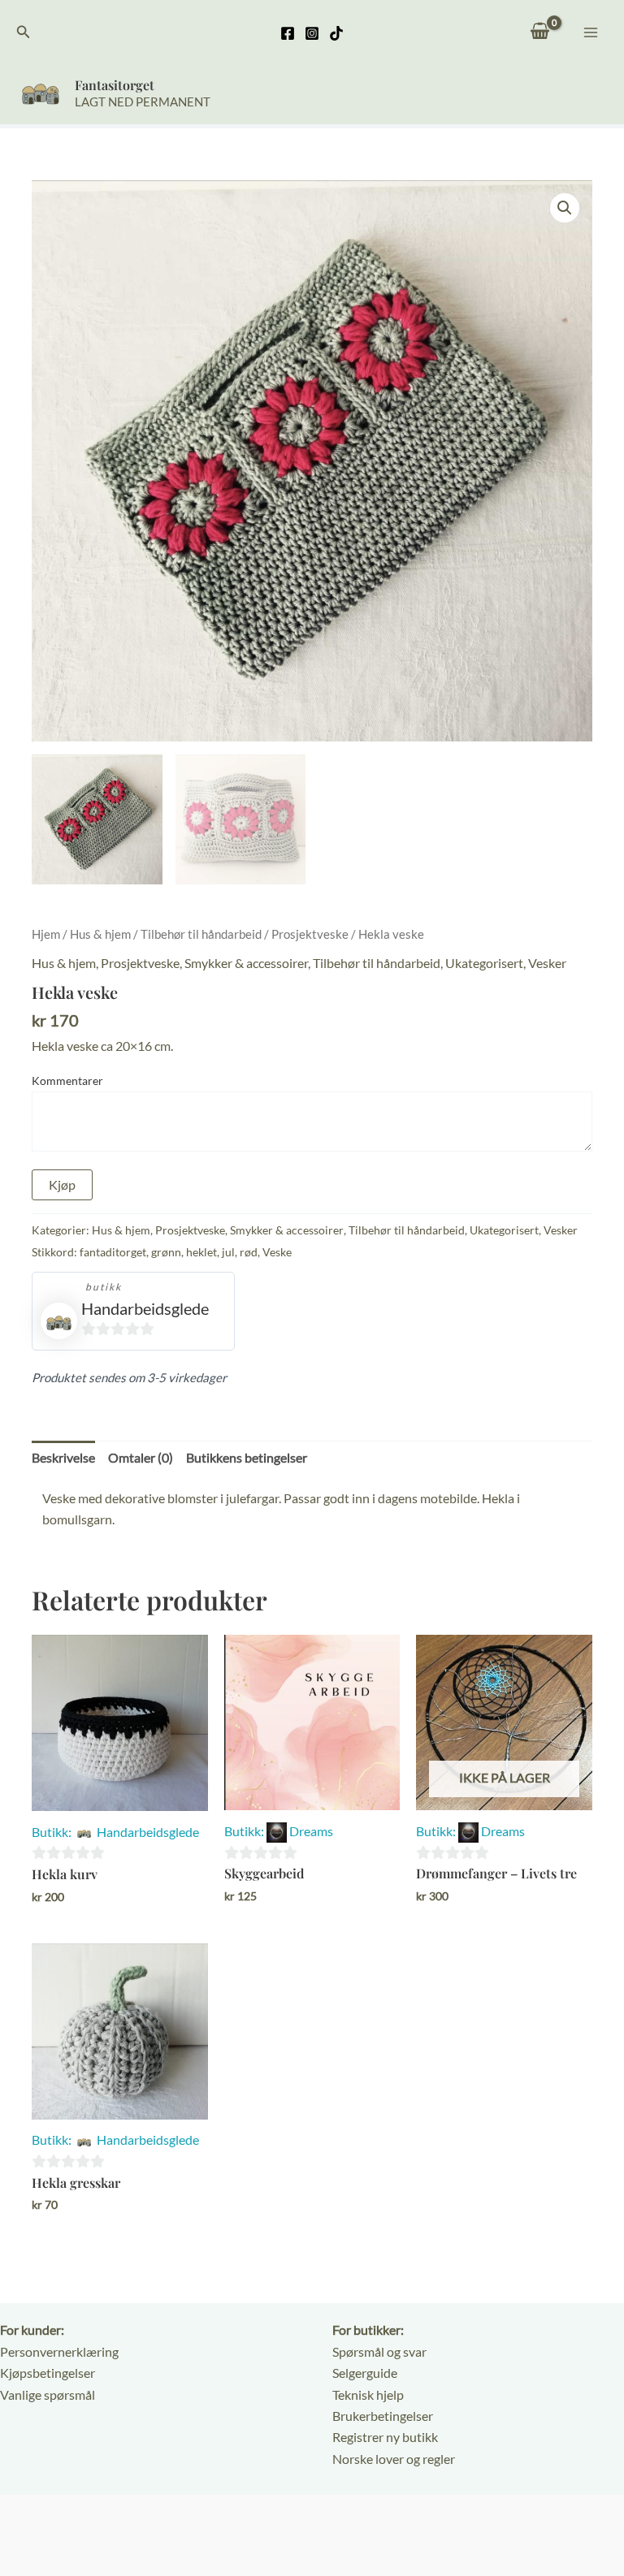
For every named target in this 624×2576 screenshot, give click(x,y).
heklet (201, 1252)
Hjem (46, 934)
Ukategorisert (484, 963)
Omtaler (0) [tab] (141, 1457)
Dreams (311, 1831)
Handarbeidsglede (145, 1308)
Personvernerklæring (59, 2351)
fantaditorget (113, 1252)
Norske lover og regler (394, 2459)
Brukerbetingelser (383, 2416)
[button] (24, 32)
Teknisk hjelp (368, 2394)
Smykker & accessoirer (246, 963)
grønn (166, 1252)
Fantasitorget (115, 85)
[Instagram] (312, 33)
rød (249, 1252)
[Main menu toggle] (591, 32)
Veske (277, 1252)
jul (228, 1252)
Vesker (547, 963)
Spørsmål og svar (379, 2351)
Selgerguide (365, 2373)
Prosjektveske (310, 934)
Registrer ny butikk (385, 2437)
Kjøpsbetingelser (48, 2373)
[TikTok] (336, 33)
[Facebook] (288, 33)
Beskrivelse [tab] (63, 1457)
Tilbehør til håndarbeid (201, 934)
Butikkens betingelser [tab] (247, 1457)
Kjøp (62, 1184)
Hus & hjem (100, 934)
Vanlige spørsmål (48, 2394)
